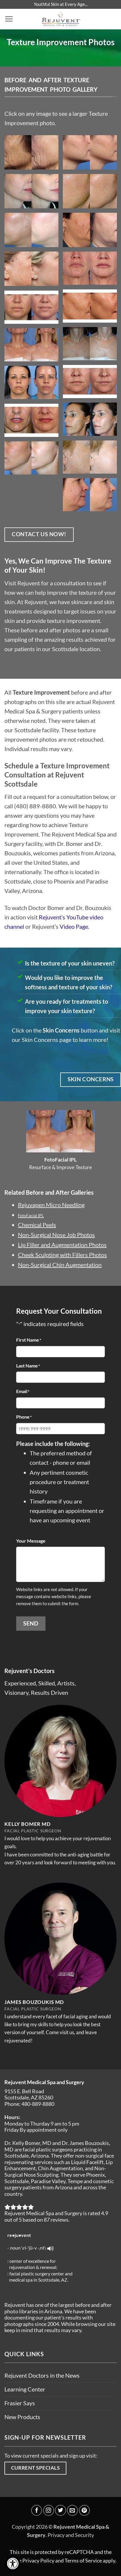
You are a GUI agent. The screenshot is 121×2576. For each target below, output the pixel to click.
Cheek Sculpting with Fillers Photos (62, 1255)
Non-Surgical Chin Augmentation (60, 1265)
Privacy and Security (71, 2535)
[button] (9, 19)
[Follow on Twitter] (60, 2510)
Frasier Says (20, 2403)
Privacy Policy (38, 2560)
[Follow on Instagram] (49, 2510)
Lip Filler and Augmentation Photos (62, 1245)
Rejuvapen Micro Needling (51, 1205)
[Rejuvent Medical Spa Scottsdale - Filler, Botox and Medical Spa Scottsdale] (61, 19)
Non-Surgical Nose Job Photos (56, 1235)
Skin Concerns (61, 1030)
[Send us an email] (72, 2510)
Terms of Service (83, 2560)
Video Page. (74, 926)
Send (31, 1623)
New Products (22, 2417)
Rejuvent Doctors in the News (42, 2375)
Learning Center (25, 2389)
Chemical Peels (37, 1225)
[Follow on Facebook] (37, 2510)
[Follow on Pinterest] (84, 2510)
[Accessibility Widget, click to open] (12, 2564)
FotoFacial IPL (31, 1215)
